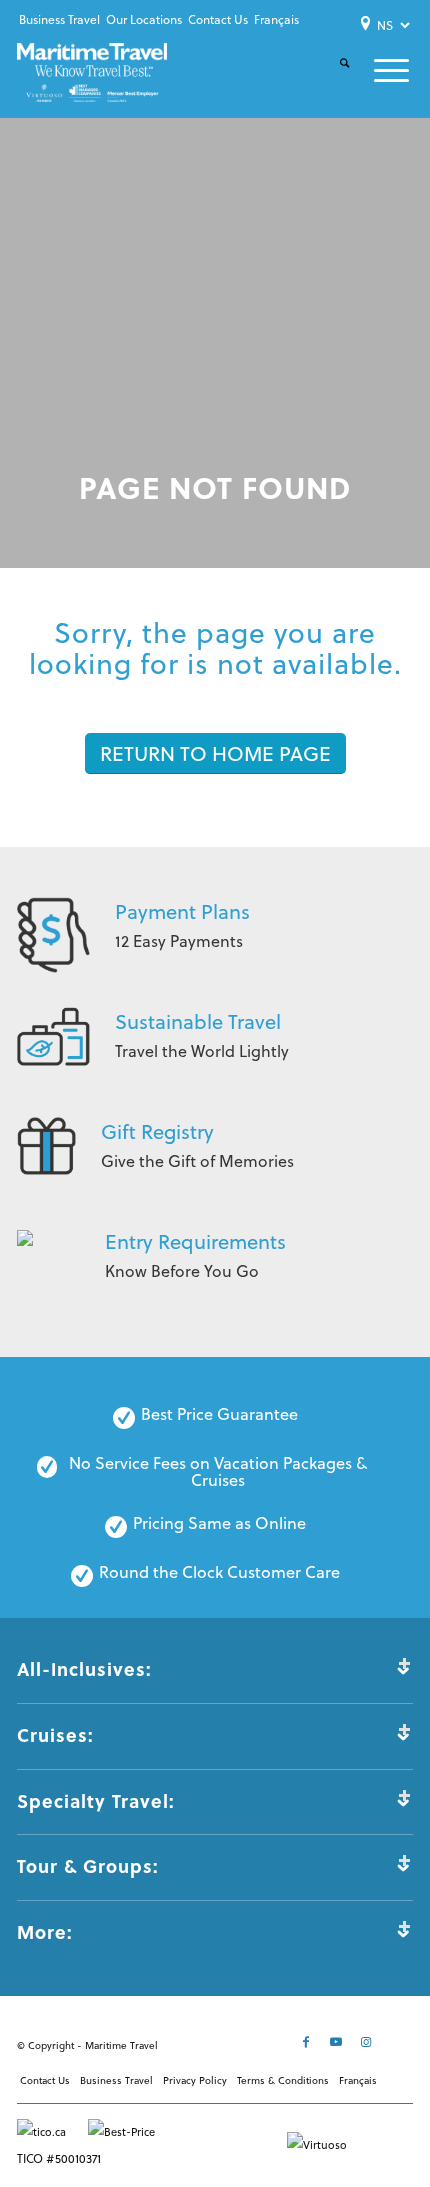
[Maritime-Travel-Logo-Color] (92, 72)
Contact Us (218, 19)
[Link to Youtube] (338, 2042)
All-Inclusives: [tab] (84, 1669)
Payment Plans (182, 911)
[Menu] (379, 70)
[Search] (332, 79)
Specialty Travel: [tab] (96, 1801)
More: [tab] (45, 1932)
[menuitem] (59, 20)
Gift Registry (157, 1131)
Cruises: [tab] (55, 1735)
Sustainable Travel (198, 1021)
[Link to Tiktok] (398, 2042)
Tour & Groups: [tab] (88, 1866)
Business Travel (59, 19)
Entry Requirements (195, 1241)
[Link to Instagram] (368, 2042)
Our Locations (144, 19)
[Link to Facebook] (308, 2042)
